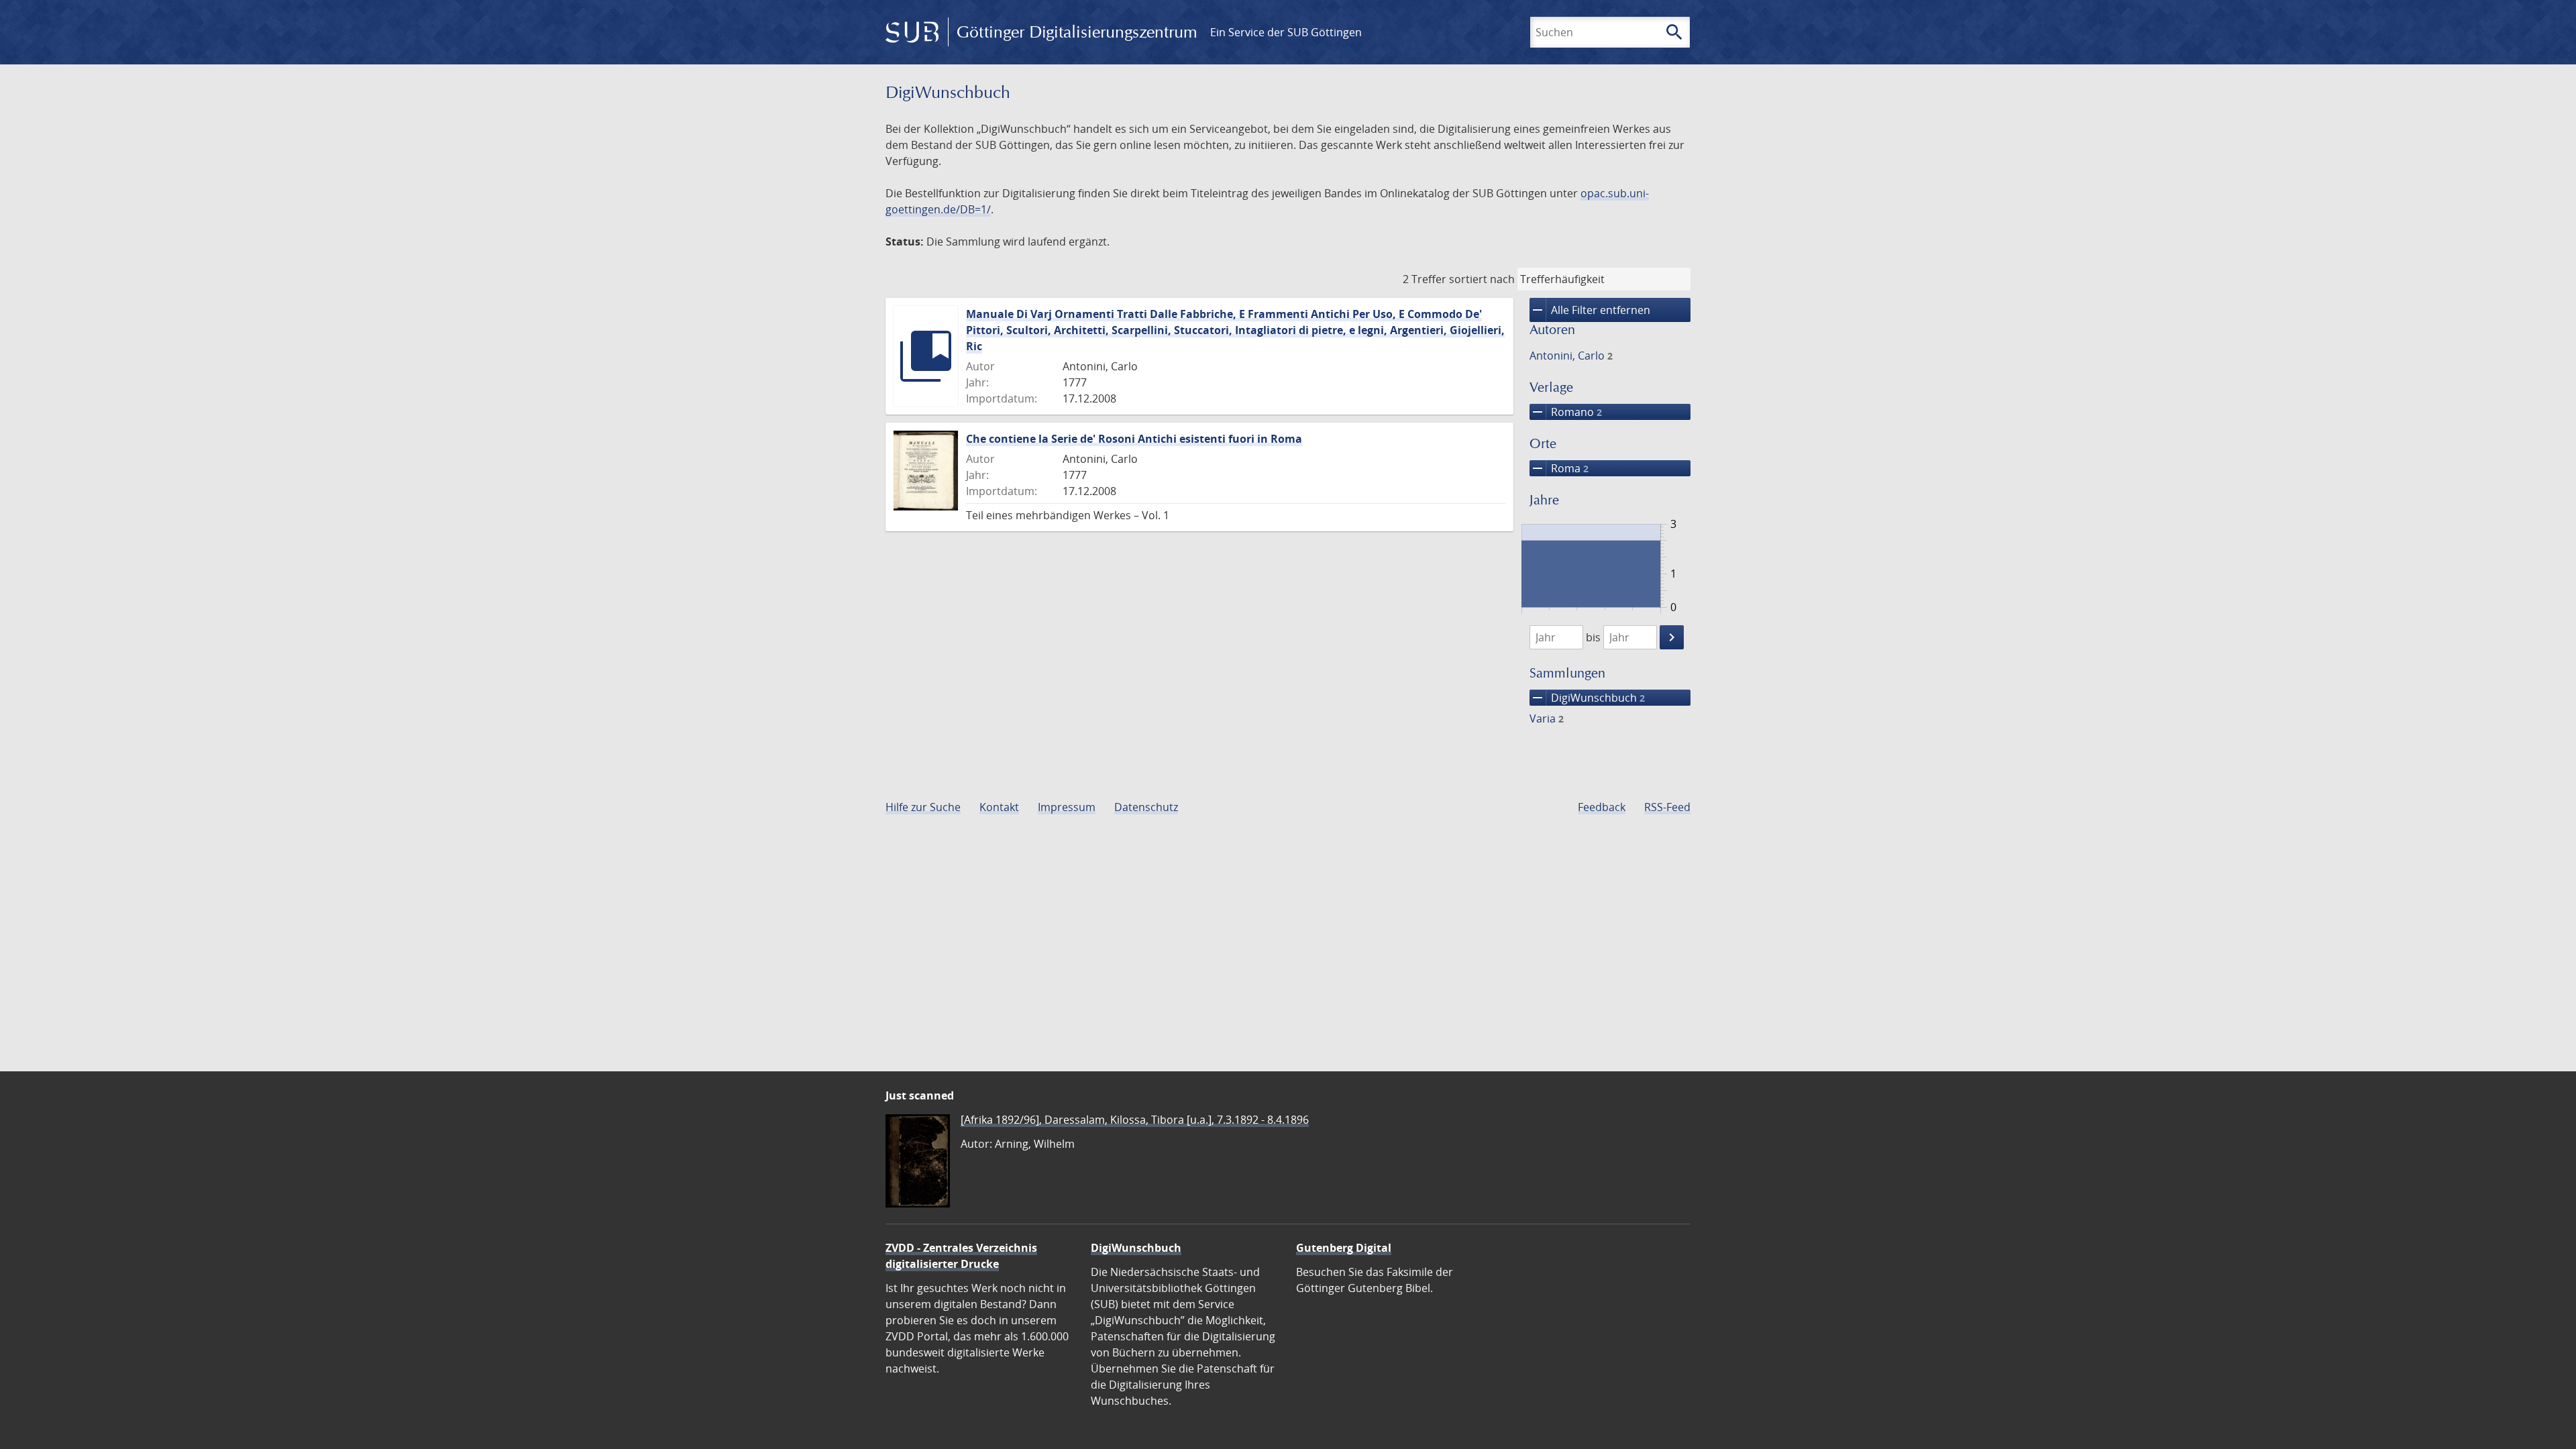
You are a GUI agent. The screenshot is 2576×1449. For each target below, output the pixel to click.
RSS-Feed (1667, 807)
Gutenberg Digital (1344, 1248)
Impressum (1067, 807)
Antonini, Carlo (1571, 356)
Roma (1559, 468)
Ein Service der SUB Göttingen (1286, 32)
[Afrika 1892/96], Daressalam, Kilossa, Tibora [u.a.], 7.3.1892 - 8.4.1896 (1135, 1120)
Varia (1547, 718)
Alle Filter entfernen (1590, 310)
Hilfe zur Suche (923, 807)
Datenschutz (1146, 807)
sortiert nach (1482, 279)
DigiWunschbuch (1587, 698)
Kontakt (999, 807)
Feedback (1602, 807)
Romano (1566, 412)
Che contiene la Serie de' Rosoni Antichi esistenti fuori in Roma (1134, 439)
